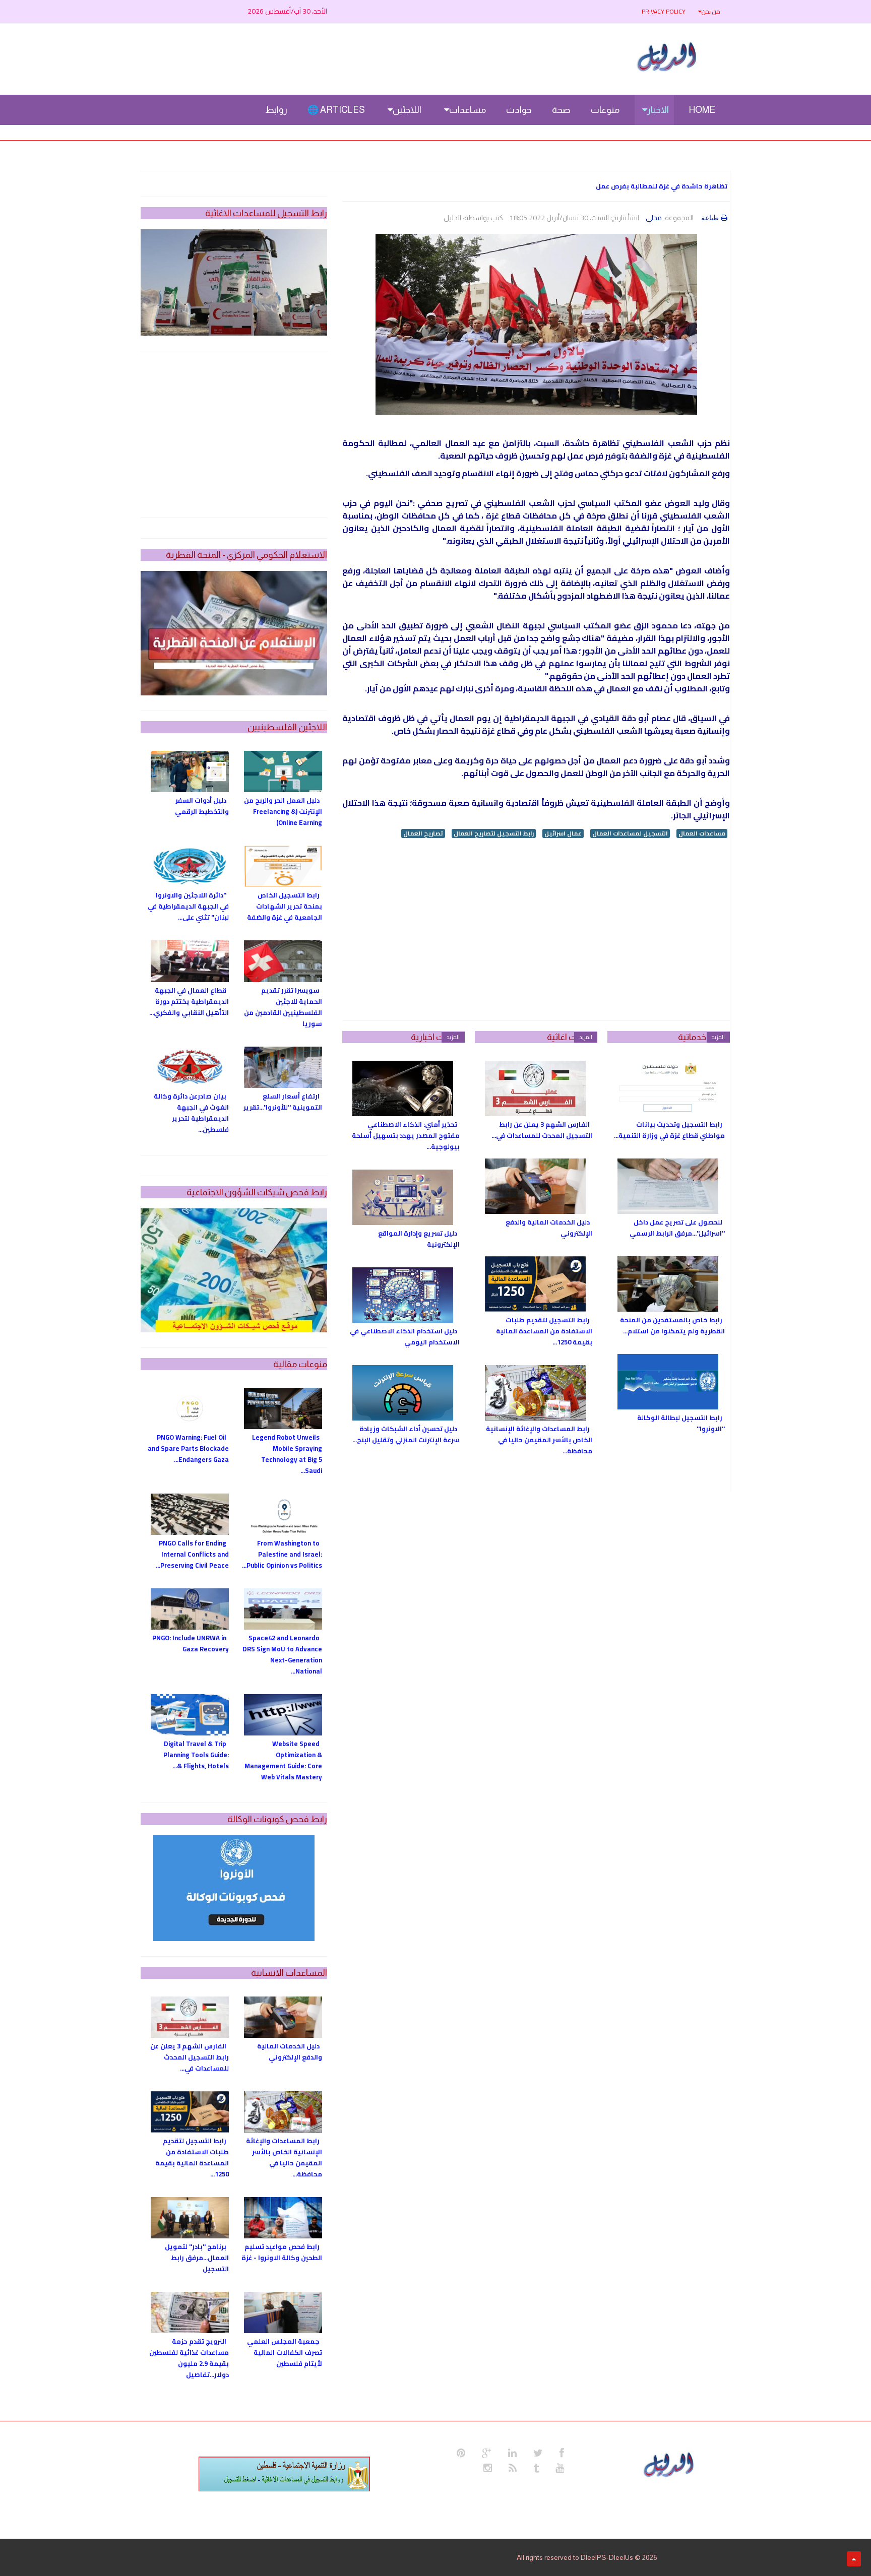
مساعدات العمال (702, 833)
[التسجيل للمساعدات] (234, 282)
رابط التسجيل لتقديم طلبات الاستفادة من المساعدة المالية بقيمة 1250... (544, 1331)
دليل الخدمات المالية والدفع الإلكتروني (549, 1228)
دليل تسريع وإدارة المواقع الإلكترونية (419, 1239)
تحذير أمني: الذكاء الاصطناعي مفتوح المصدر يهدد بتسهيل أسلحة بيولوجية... (406, 1135)
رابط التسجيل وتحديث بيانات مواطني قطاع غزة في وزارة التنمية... (669, 1130)
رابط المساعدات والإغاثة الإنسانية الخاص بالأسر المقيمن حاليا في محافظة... (539, 1440)
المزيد (718, 1037)
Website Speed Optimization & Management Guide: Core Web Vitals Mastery (283, 1760)
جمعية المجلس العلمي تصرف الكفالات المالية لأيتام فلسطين (285, 2352)
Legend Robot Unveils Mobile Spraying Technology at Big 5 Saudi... (287, 1454)
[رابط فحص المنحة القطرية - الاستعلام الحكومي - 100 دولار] (234, 633)
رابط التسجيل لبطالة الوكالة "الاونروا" (681, 1423)
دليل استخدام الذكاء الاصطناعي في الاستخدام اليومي (405, 1336)
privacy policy (664, 11)
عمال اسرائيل (563, 833)
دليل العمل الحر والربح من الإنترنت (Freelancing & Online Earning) (283, 811)
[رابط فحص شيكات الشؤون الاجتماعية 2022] (234, 1270)
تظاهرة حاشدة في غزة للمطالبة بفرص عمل (662, 186)
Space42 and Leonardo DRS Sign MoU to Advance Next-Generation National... (282, 1654)
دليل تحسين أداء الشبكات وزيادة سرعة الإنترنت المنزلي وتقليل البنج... (406, 1434)
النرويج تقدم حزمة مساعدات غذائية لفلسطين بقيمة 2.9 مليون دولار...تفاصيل (189, 2358)
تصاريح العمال (423, 833)
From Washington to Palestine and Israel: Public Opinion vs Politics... (282, 1554)
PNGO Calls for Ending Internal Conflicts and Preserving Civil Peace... (192, 1554)
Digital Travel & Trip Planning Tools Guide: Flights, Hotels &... (196, 1755)
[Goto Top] (854, 2559)
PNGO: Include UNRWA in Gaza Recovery (191, 1643)
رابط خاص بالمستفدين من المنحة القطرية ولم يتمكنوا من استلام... (672, 1325)
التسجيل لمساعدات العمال (630, 833)
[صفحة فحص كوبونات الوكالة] (234, 1888)
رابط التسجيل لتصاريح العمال (494, 833)
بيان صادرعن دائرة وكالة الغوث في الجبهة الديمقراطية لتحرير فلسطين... (191, 1113)
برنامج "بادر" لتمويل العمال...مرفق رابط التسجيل (197, 2258)
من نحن (711, 11)
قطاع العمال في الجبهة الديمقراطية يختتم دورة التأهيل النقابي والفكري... (189, 1001)
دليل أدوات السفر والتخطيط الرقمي (202, 806)
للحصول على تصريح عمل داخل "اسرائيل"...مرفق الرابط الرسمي (677, 1228)
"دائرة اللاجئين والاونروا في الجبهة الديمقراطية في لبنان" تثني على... (188, 906)
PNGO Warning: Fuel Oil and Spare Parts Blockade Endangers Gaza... (188, 1448)
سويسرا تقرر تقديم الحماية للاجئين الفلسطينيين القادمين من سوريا (283, 1007)
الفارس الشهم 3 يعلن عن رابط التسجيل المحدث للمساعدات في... (542, 1130)
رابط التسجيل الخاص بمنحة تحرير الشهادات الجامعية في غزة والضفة (285, 906)
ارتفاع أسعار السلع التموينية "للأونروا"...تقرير (283, 1102)
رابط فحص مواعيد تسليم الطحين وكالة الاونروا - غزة (282, 2252)
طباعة (710, 218)
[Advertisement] (536, 930)
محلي (654, 218)
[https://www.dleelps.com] (670, 2464)
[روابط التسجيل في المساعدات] (284, 2474)
